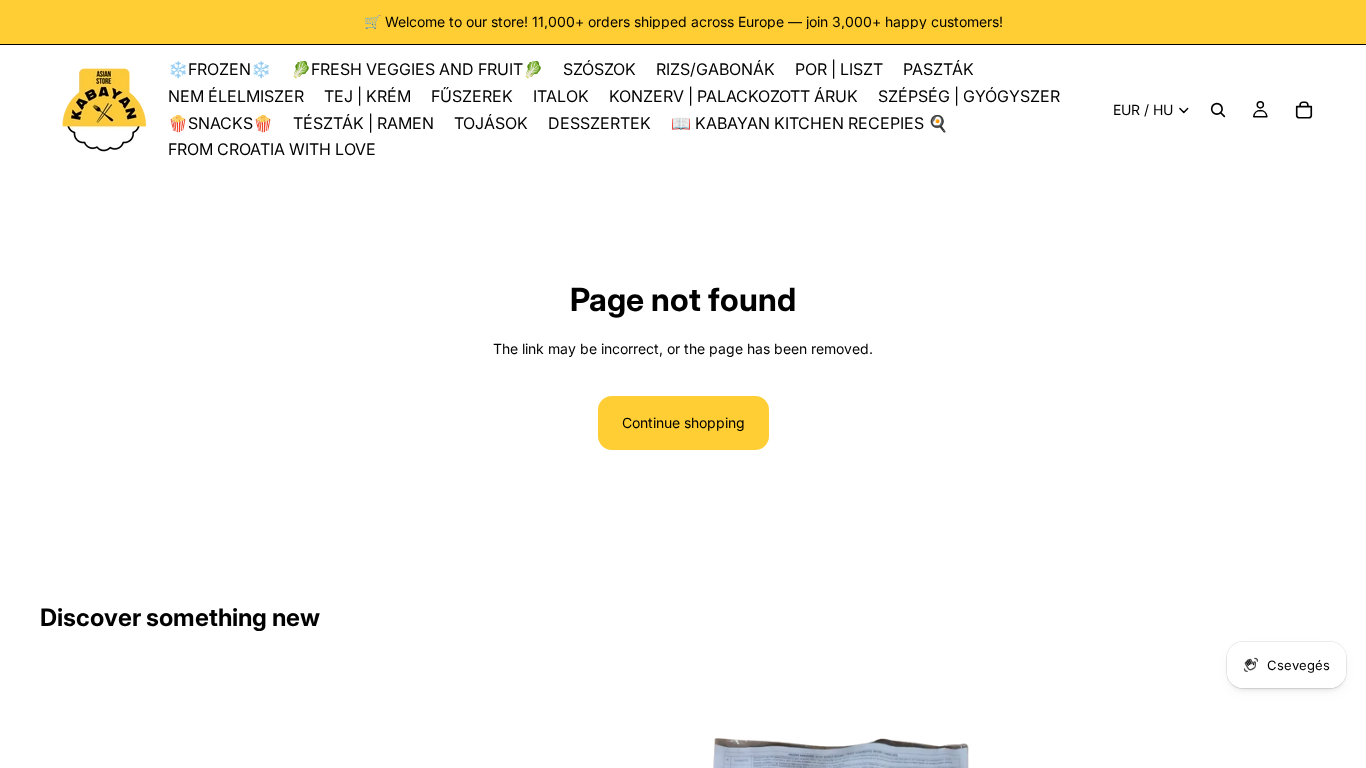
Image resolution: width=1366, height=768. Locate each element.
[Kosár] (1304, 110)
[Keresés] (1218, 110)
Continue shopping (683, 422)
